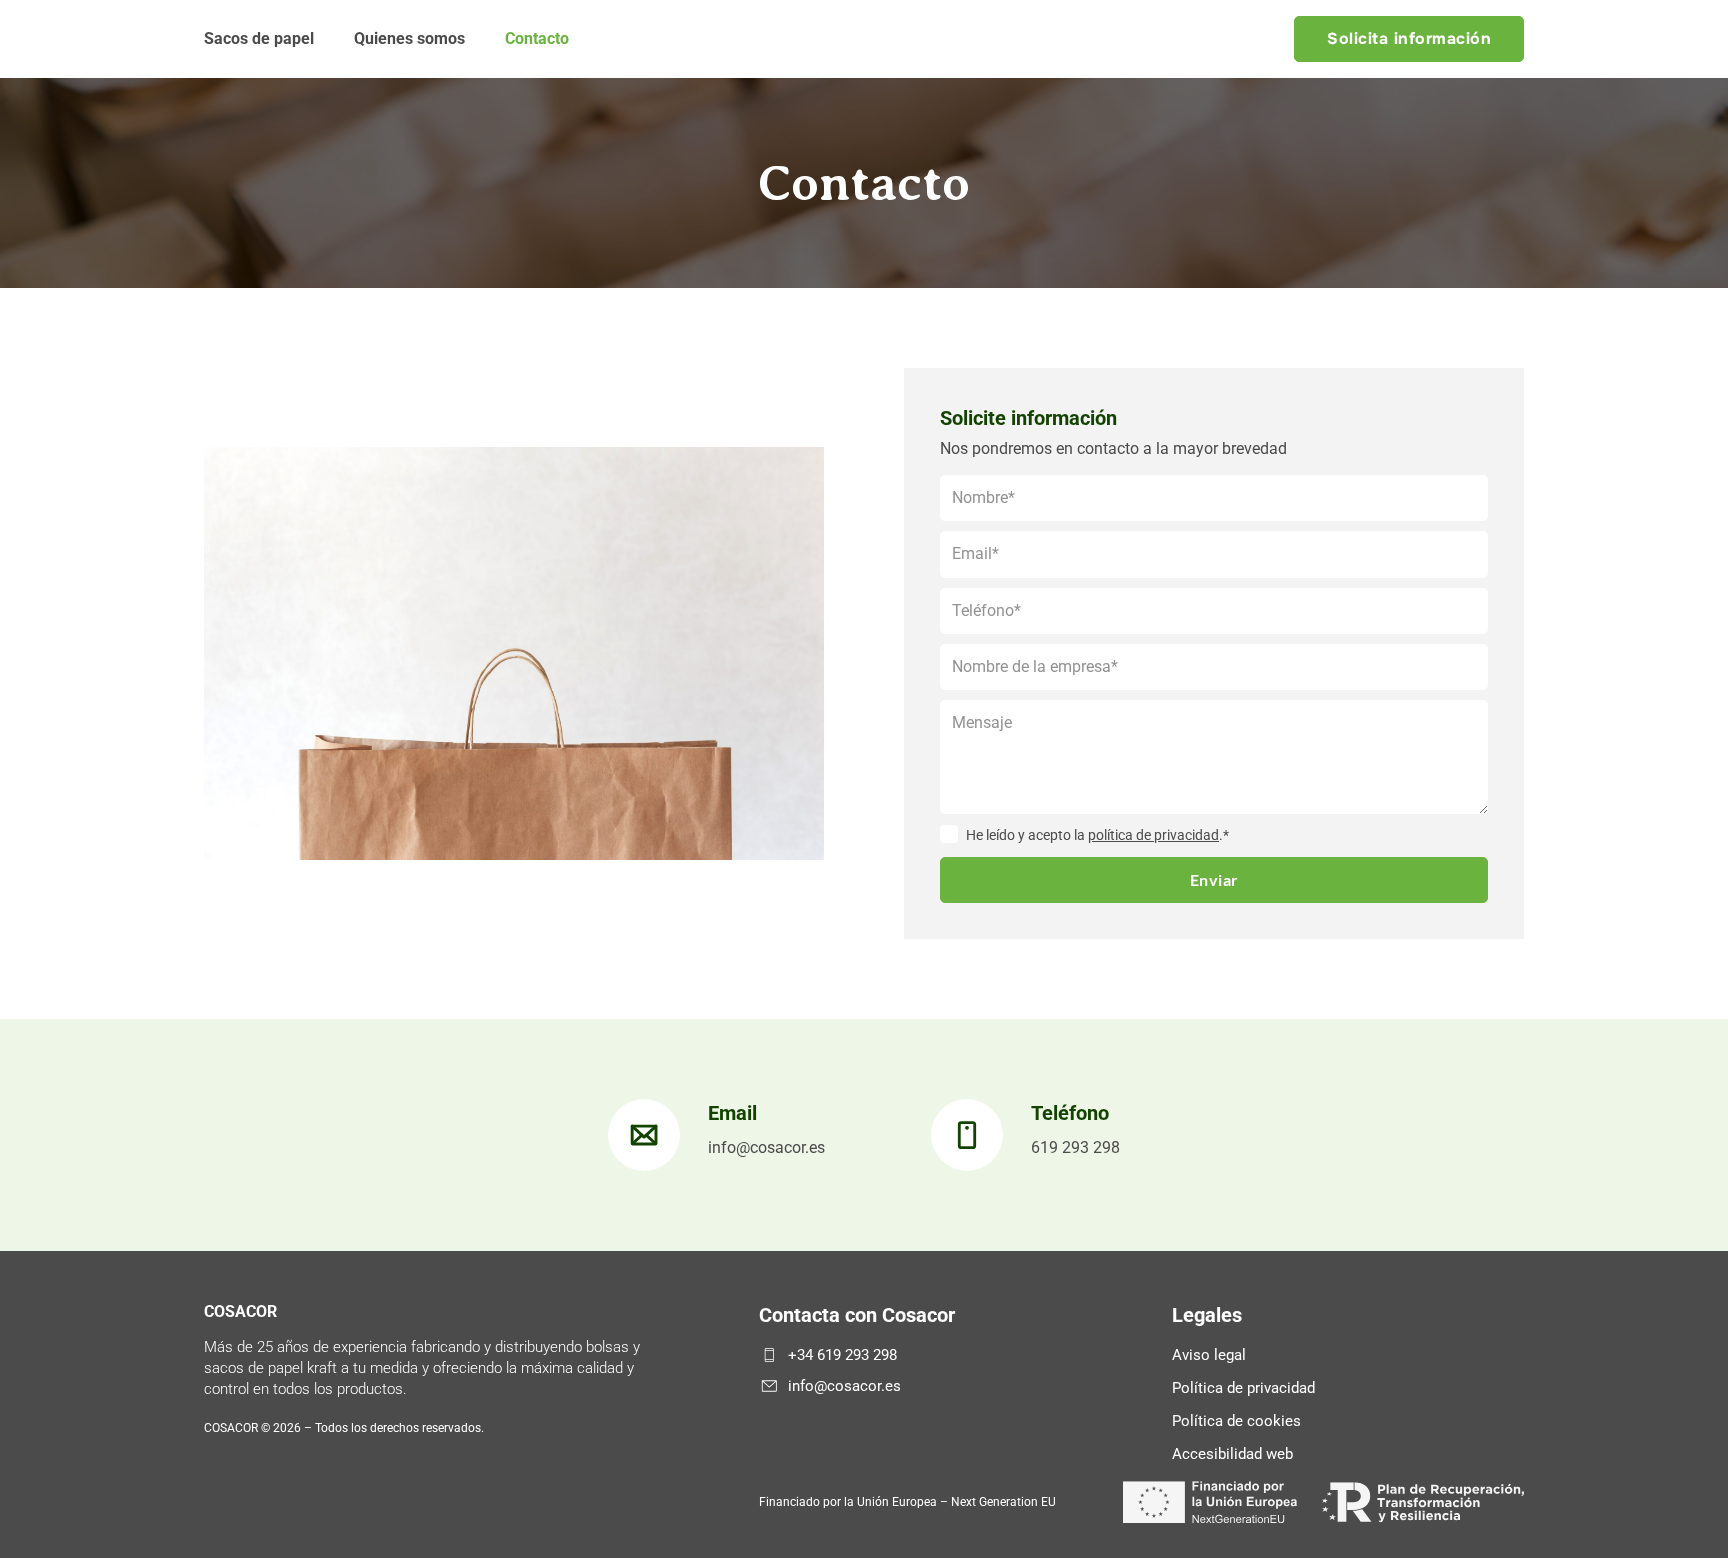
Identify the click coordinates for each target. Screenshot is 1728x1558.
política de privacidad (1153, 835)
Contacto (537, 38)
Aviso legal (1209, 1355)
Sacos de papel (259, 38)
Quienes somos (409, 38)
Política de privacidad (1243, 1388)
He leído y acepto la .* (1097, 835)
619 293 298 (1075, 1147)
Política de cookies (1236, 1421)
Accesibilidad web (1232, 1454)
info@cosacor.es (766, 1147)
